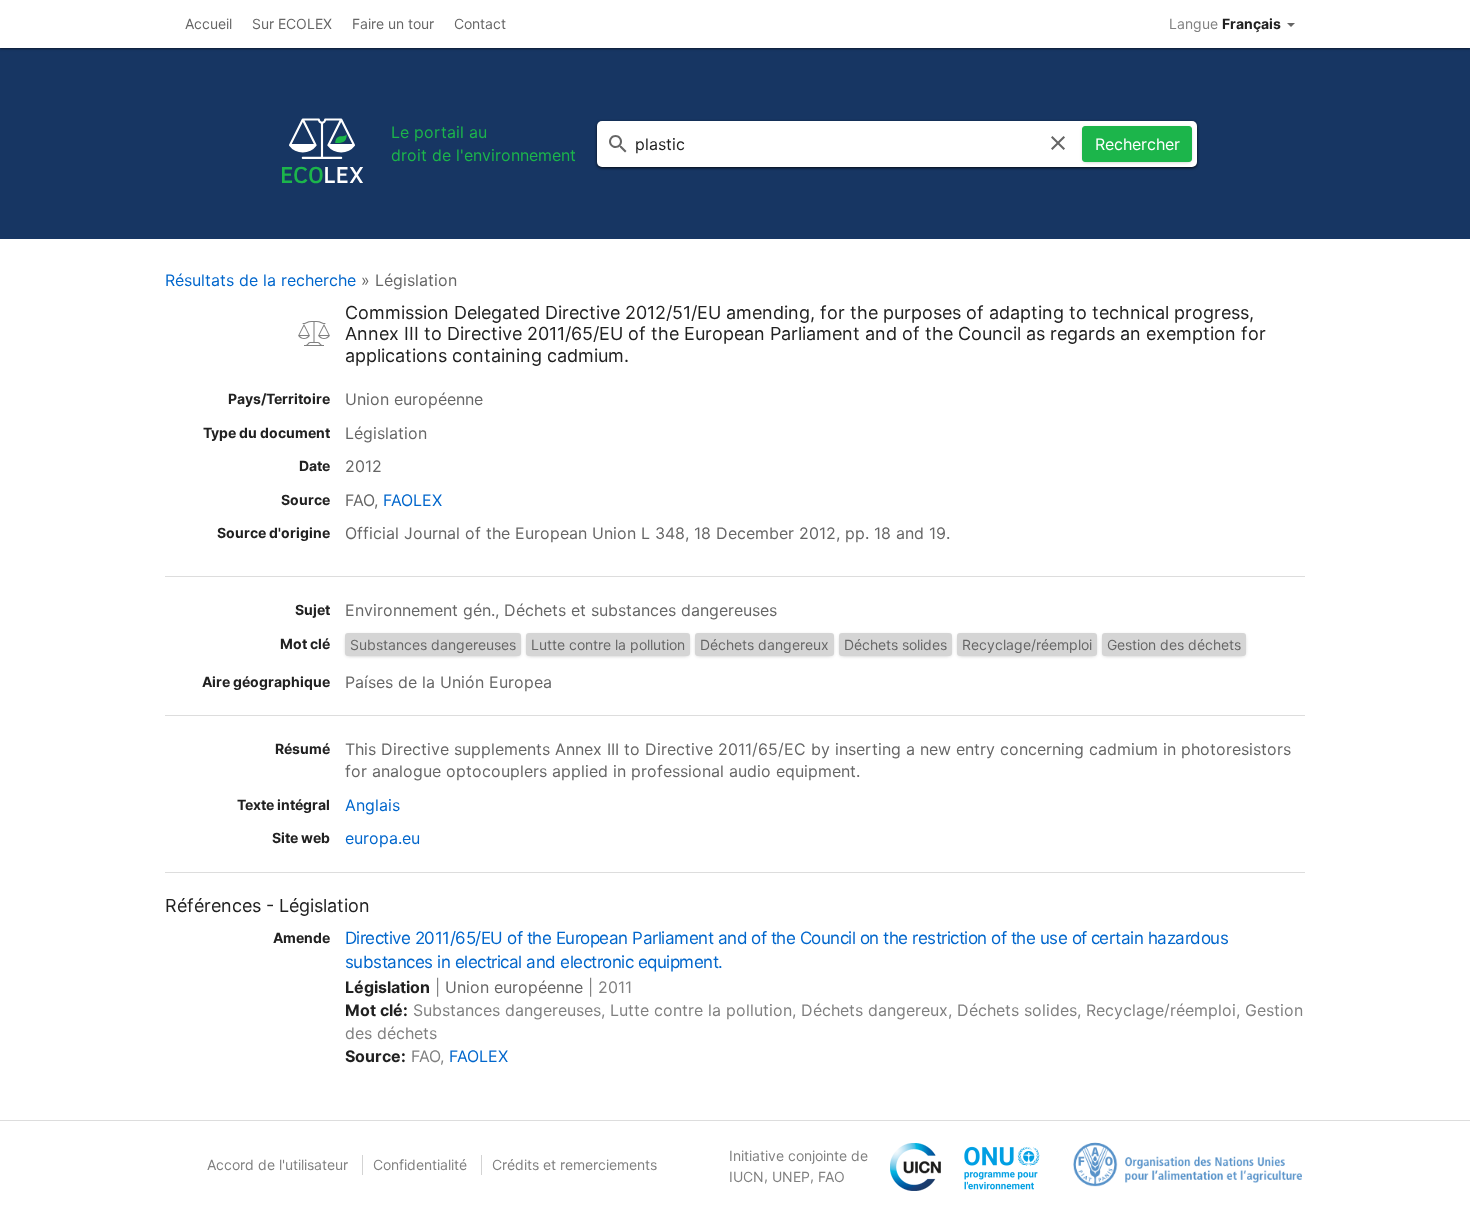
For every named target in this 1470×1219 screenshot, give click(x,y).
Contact (480, 23)
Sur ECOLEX (292, 23)
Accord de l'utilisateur (277, 1164)
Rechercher (1137, 144)
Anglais (372, 805)
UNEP (791, 1176)
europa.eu (382, 838)
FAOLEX (412, 500)
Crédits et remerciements (574, 1164)
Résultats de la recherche (260, 280)
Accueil (208, 23)
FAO (831, 1176)
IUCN (746, 1176)
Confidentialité (420, 1164)
